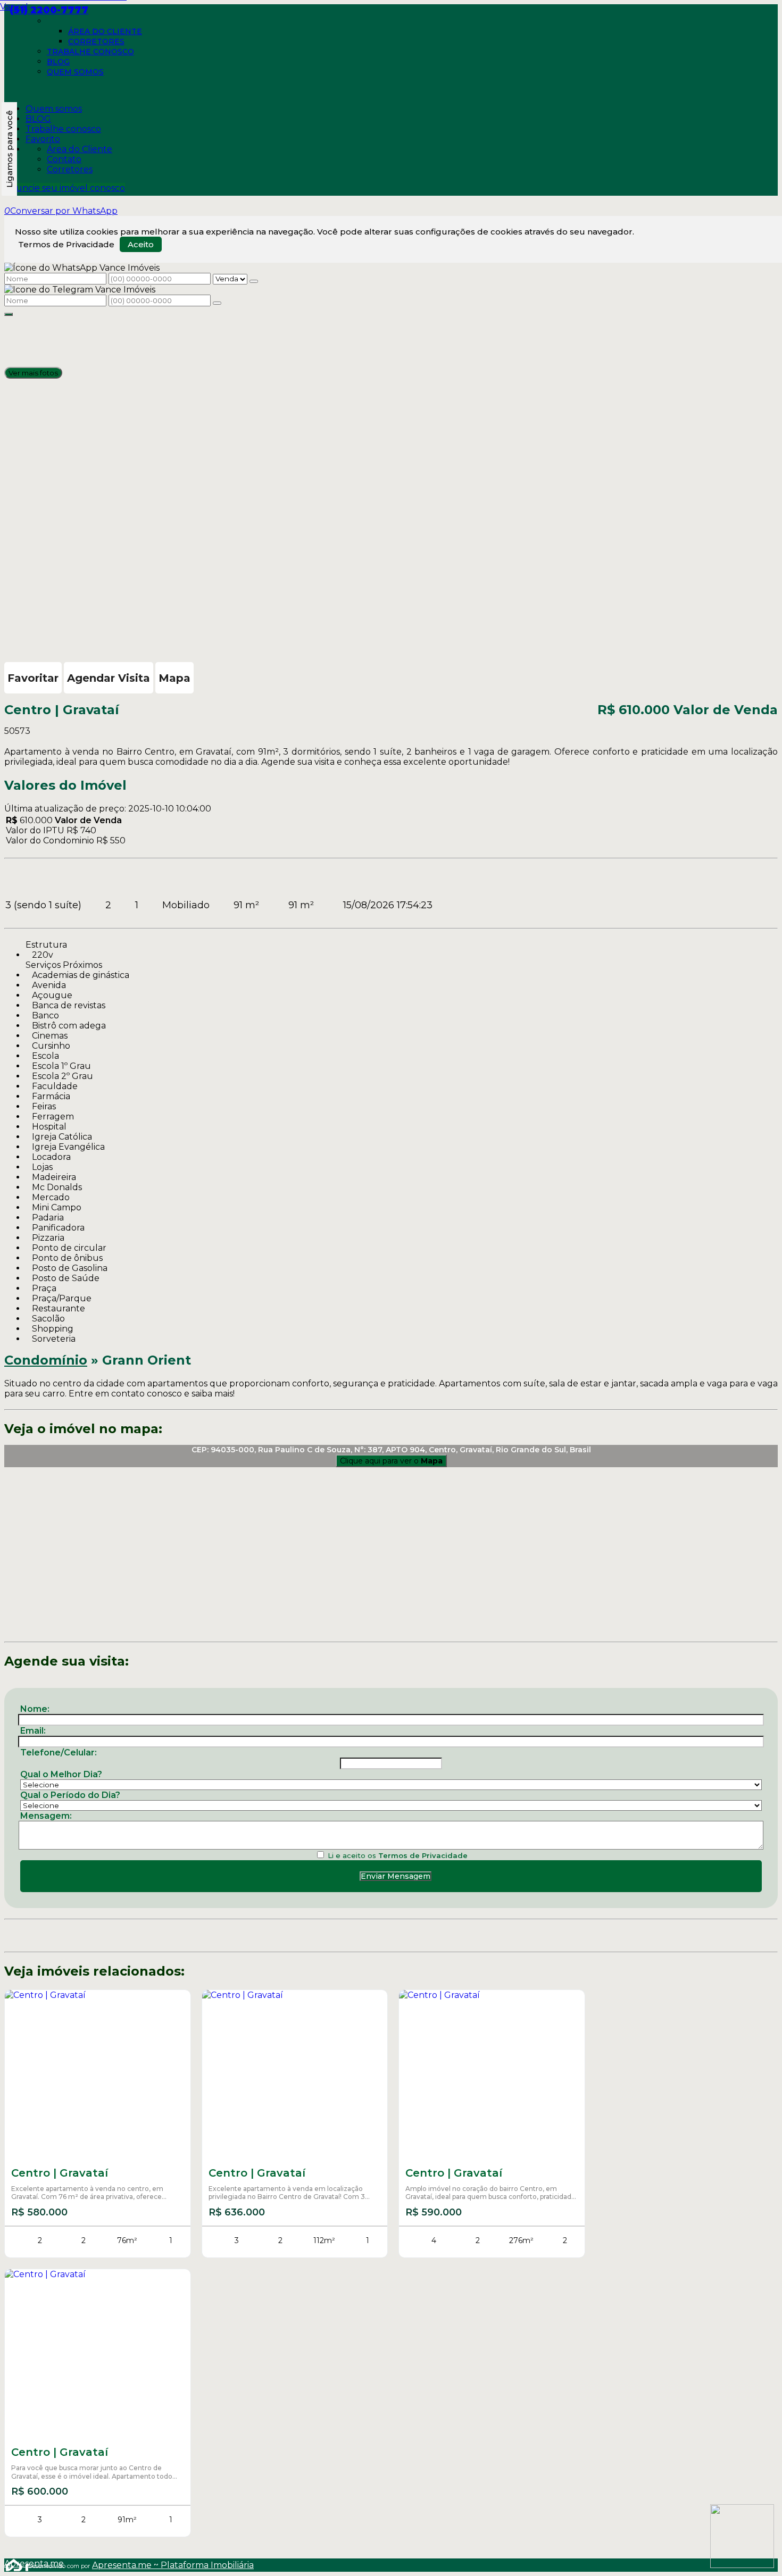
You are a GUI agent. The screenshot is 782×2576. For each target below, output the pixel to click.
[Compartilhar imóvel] (9, 314)
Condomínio (46, 1360)
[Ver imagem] (391, 321)
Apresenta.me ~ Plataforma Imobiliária (173, 2565)
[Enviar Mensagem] (217, 303)
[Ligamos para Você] (9, 149)
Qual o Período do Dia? (70, 1795)
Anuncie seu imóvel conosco (65, 188)
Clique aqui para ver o (391, 1461)
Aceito (141, 244)
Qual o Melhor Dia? (61, 1774)
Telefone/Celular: (59, 1753)
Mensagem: (46, 1816)
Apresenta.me (16, 2564)
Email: (33, 1731)
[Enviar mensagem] (254, 281)
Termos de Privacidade (66, 244)
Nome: (35, 1709)
